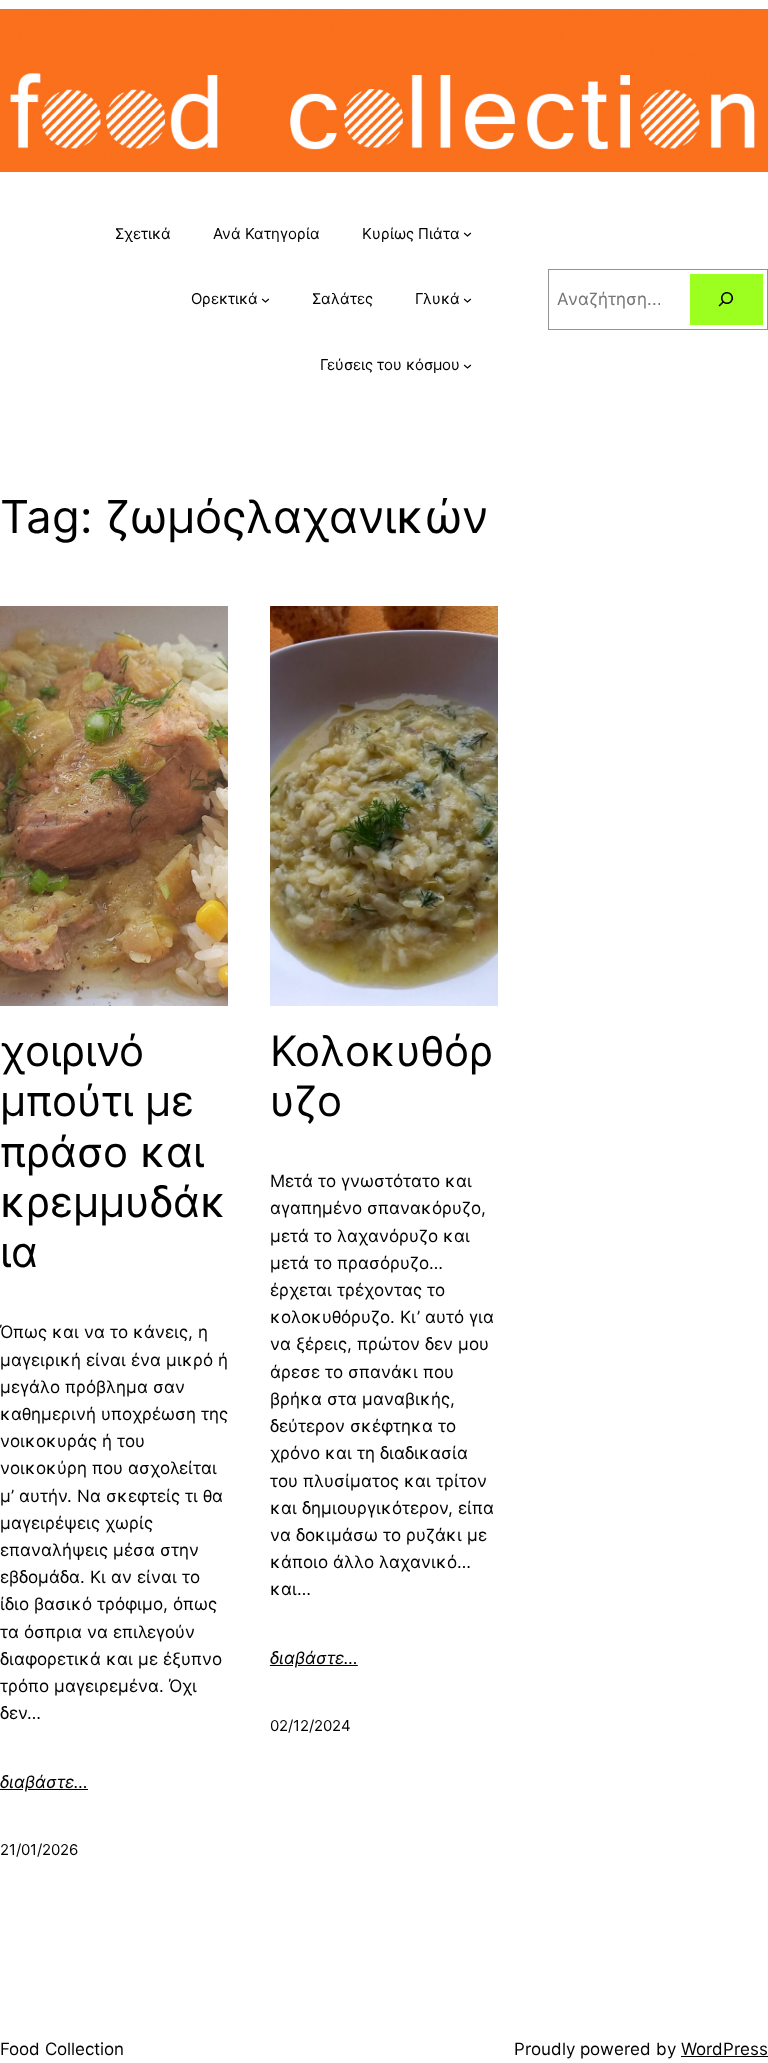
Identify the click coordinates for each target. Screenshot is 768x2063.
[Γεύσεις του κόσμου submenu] (467, 364)
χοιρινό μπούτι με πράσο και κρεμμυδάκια (113, 1152)
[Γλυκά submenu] (467, 299)
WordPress (724, 2049)
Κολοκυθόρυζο (381, 1076)
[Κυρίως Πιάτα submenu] (467, 233)
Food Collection (62, 2049)
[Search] (726, 299)
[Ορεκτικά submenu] (265, 299)
